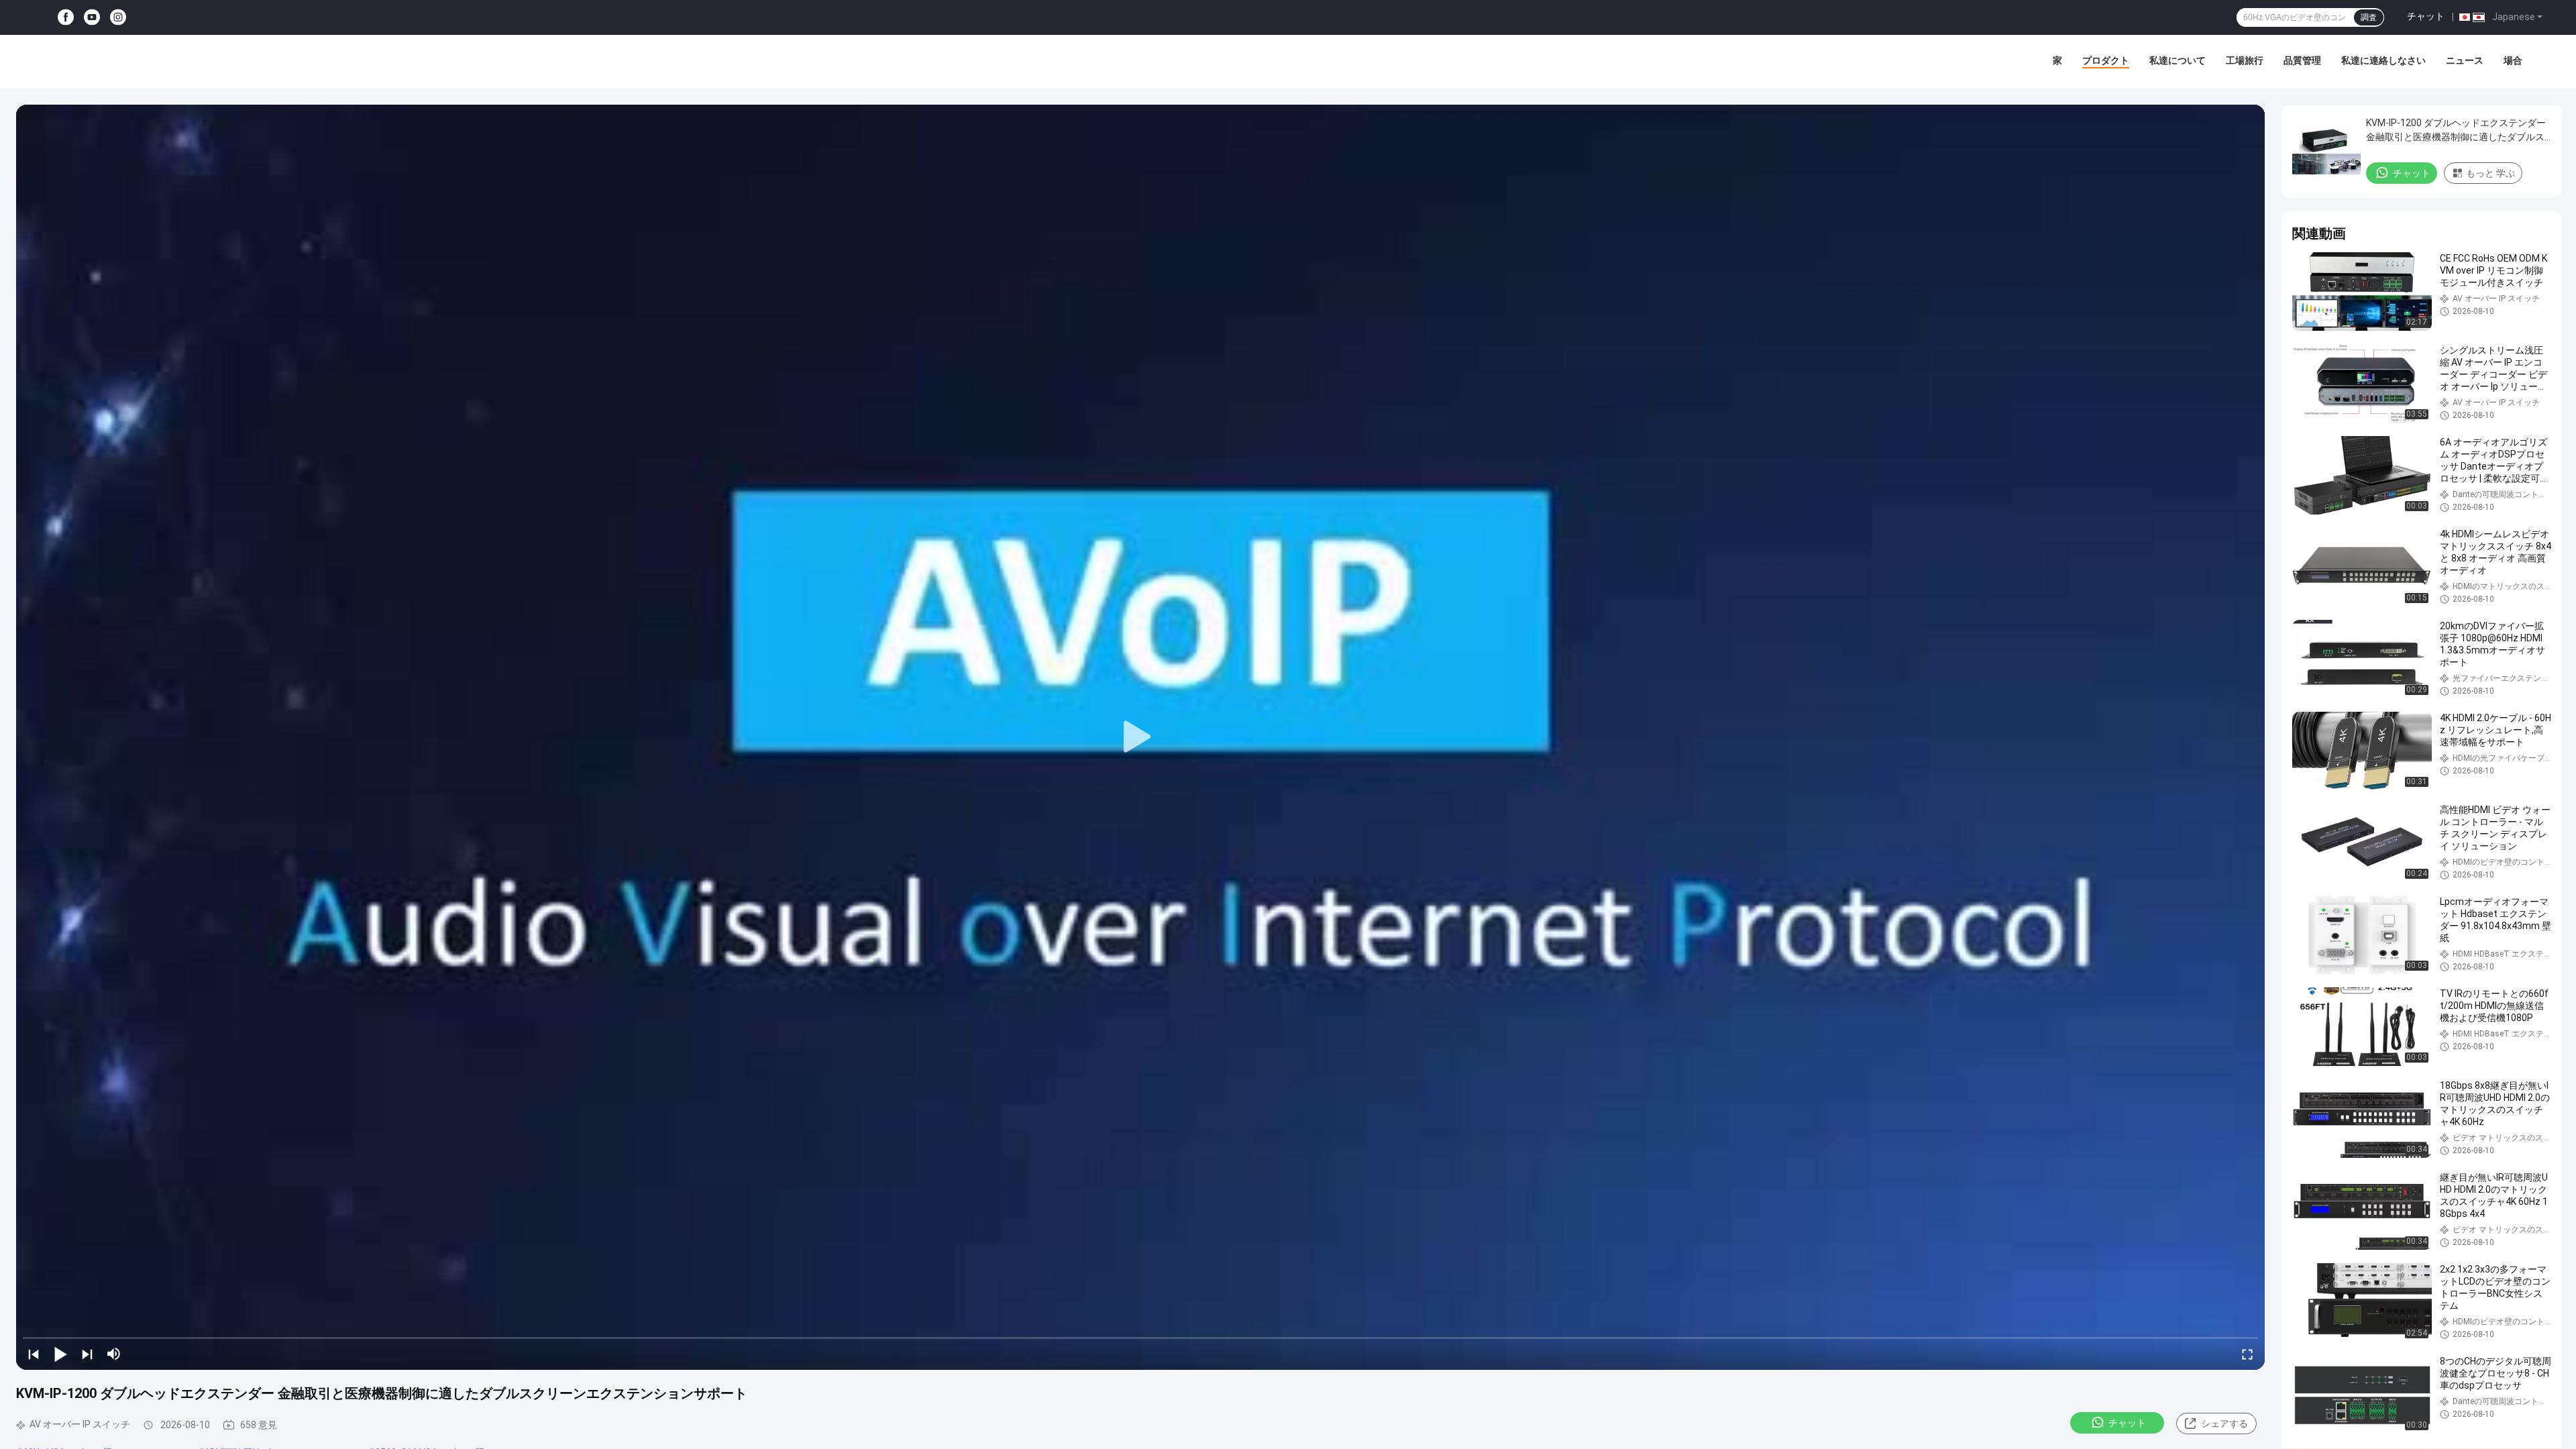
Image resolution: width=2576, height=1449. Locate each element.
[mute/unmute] (114, 1354)
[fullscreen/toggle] (2247, 1354)
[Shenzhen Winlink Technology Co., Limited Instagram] (118, 18)
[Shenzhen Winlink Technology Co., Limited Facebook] (66, 18)
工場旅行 (2245, 60)
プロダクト (2106, 60)
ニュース (2465, 60)
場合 (2513, 60)
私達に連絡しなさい (2383, 60)
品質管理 (2302, 60)
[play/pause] (60, 1354)
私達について (2178, 60)
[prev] (34, 1354)
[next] (87, 1354)
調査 (2369, 17)
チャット (2426, 16)
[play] (1140, 737)
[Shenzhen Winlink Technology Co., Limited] (107, 62)
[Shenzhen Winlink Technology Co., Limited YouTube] (92, 18)
